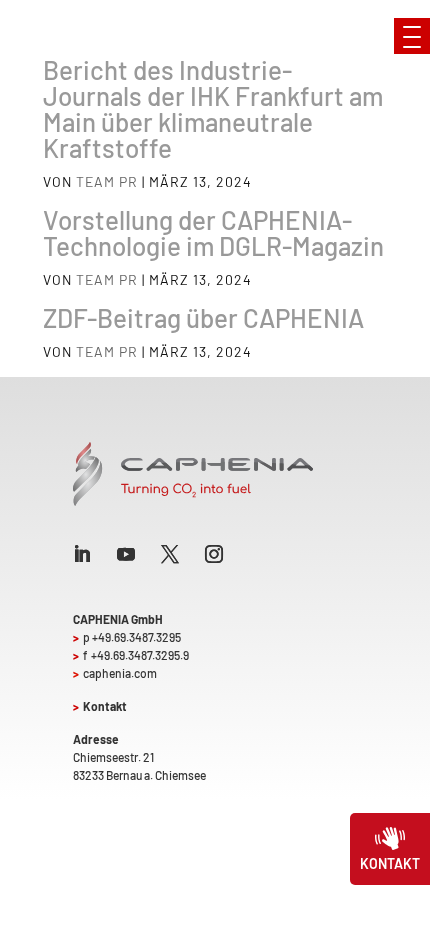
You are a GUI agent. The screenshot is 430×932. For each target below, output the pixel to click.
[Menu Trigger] (412, 36)
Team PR (107, 181)
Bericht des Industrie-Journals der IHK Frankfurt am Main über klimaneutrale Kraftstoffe (213, 108)
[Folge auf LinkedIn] (82, 554)
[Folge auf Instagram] (214, 554)
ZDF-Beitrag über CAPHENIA (203, 317)
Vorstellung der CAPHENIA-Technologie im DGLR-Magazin (213, 232)
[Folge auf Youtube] (126, 554)
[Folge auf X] (170, 554)
